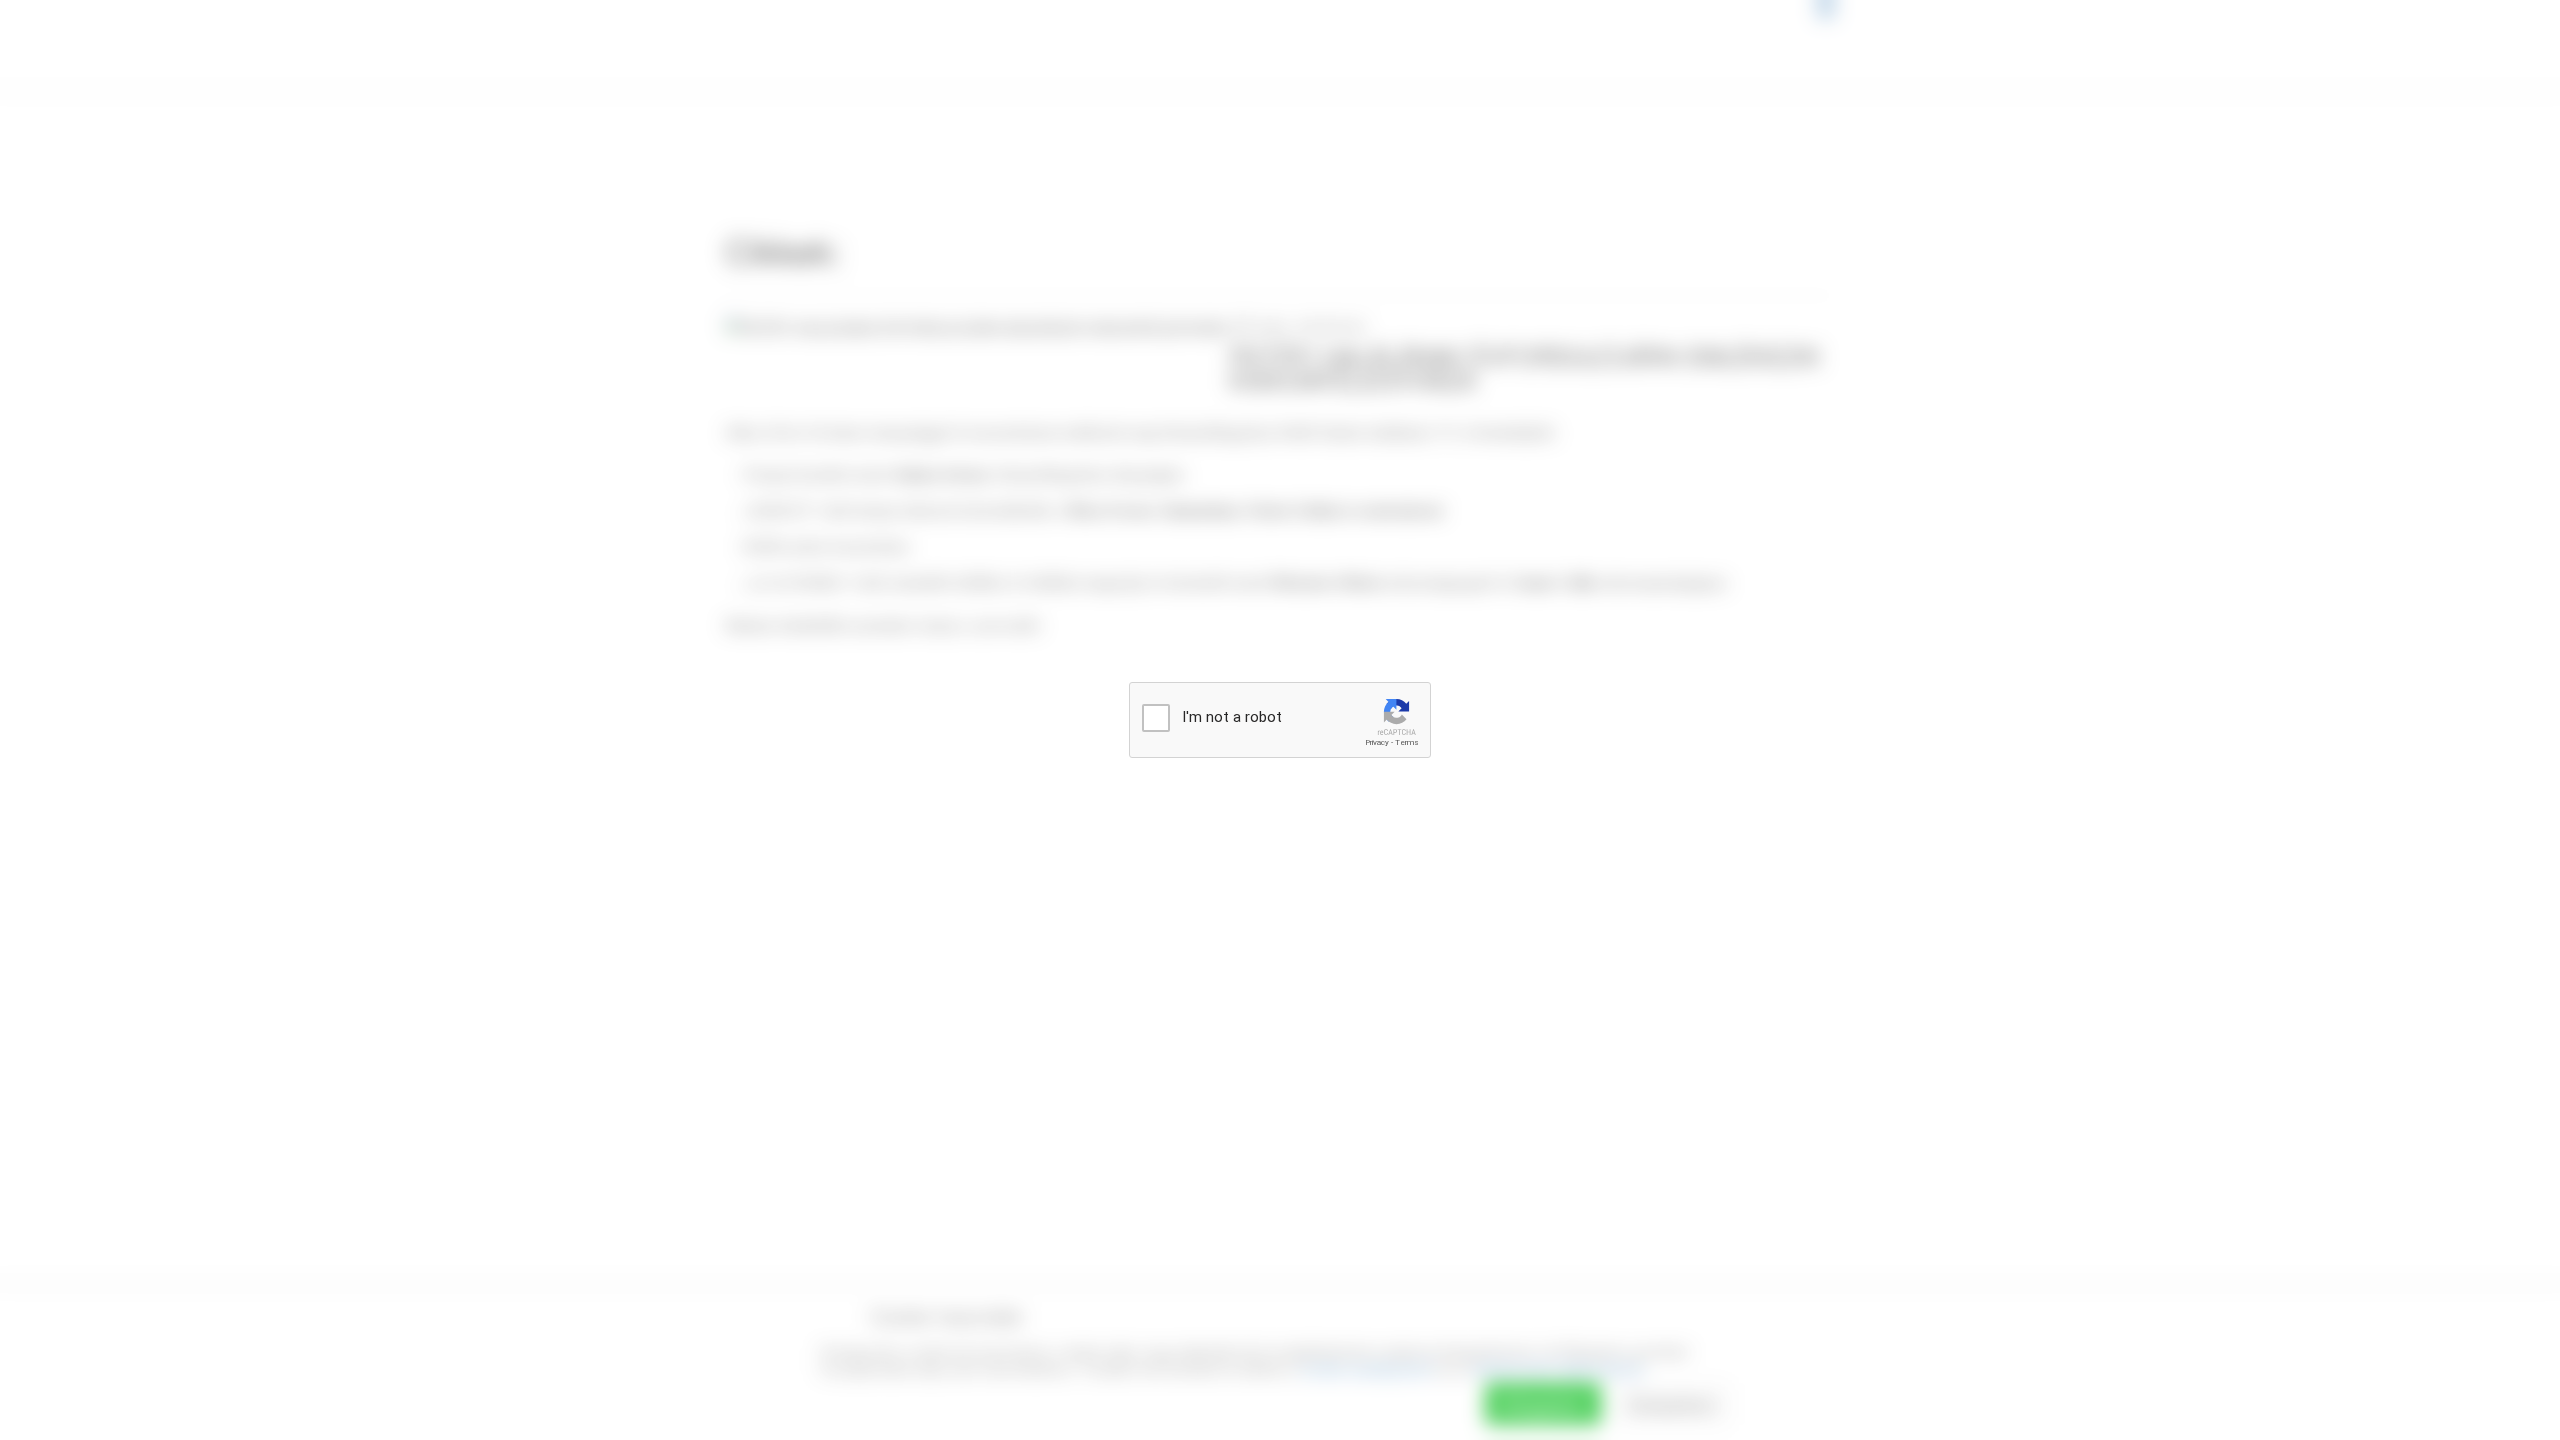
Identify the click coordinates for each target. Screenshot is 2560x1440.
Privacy (1377, 742)
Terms (1407, 742)
